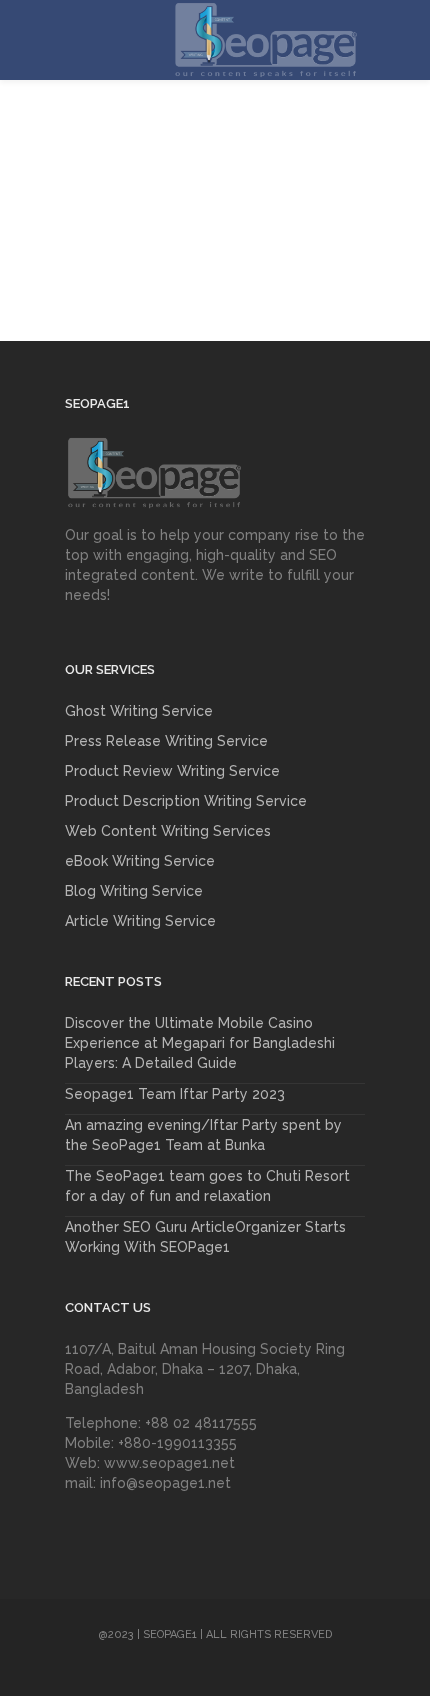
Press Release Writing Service (166, 741)
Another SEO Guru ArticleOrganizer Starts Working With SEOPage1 (205, 1237)
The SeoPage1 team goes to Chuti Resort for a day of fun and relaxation (207, 1186)
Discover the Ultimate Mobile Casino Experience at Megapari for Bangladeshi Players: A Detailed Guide (200, 1043)
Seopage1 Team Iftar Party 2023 (175, 1094)
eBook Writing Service (140, 861)
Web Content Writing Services (168, 831)
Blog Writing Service (134, 891)
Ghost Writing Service (139, 711)
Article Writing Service (140, 921)
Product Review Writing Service (172, 771)
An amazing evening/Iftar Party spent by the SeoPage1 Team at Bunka (203, 1135)
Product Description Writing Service (186, 801)
